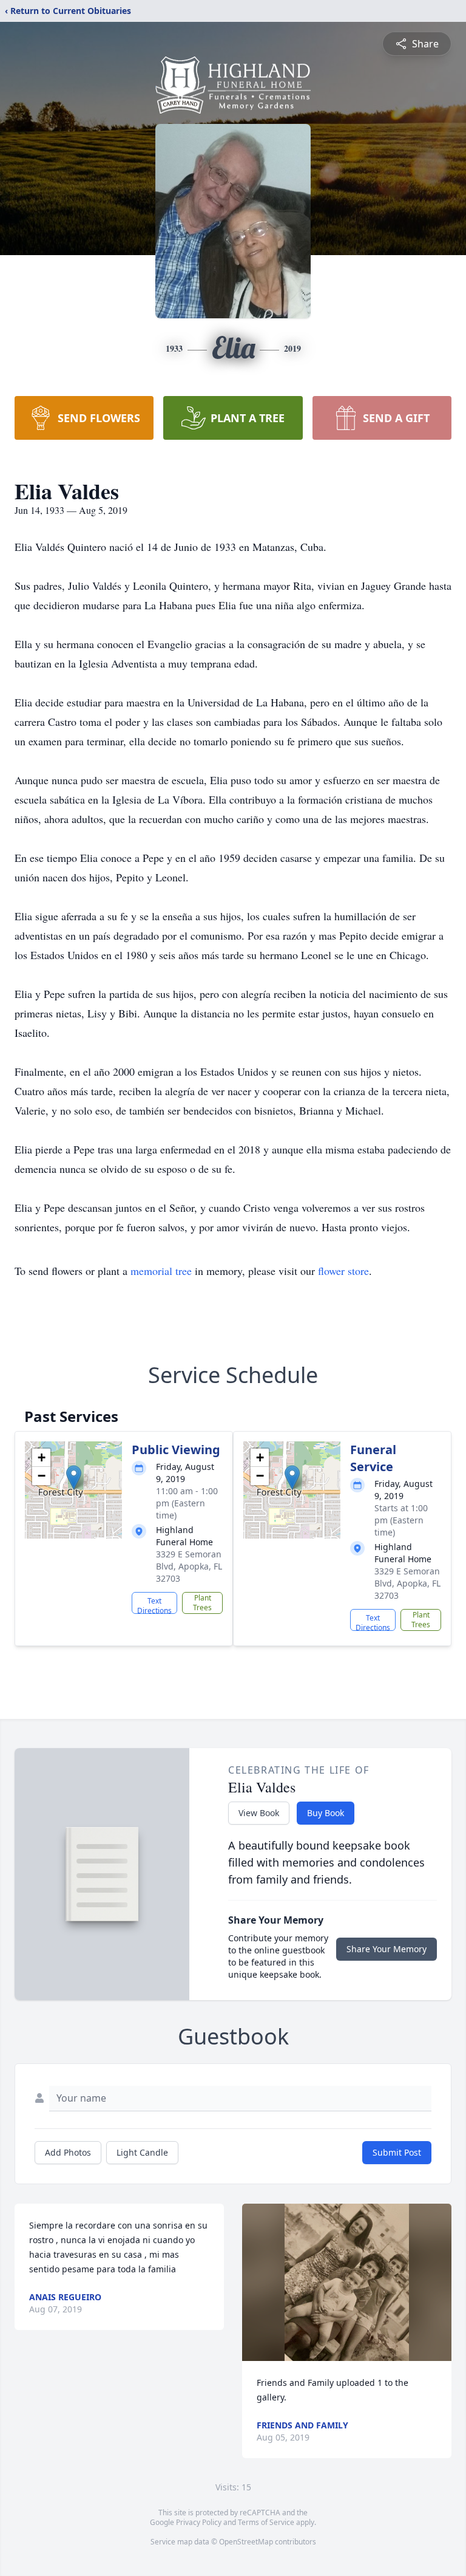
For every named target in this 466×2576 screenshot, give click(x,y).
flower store (343, 1271)
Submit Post (397, 2152)
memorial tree (161, 1271)
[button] (74, 1478)
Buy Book (326, 1813)
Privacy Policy (199, 2522)
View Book (259, 1813)
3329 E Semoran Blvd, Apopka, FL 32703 (189, 1566)
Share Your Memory (387, 1949)
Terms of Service (266, 2522)
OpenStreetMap (246, 2542)
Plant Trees (202, 1603)
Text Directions (154, 1605)
